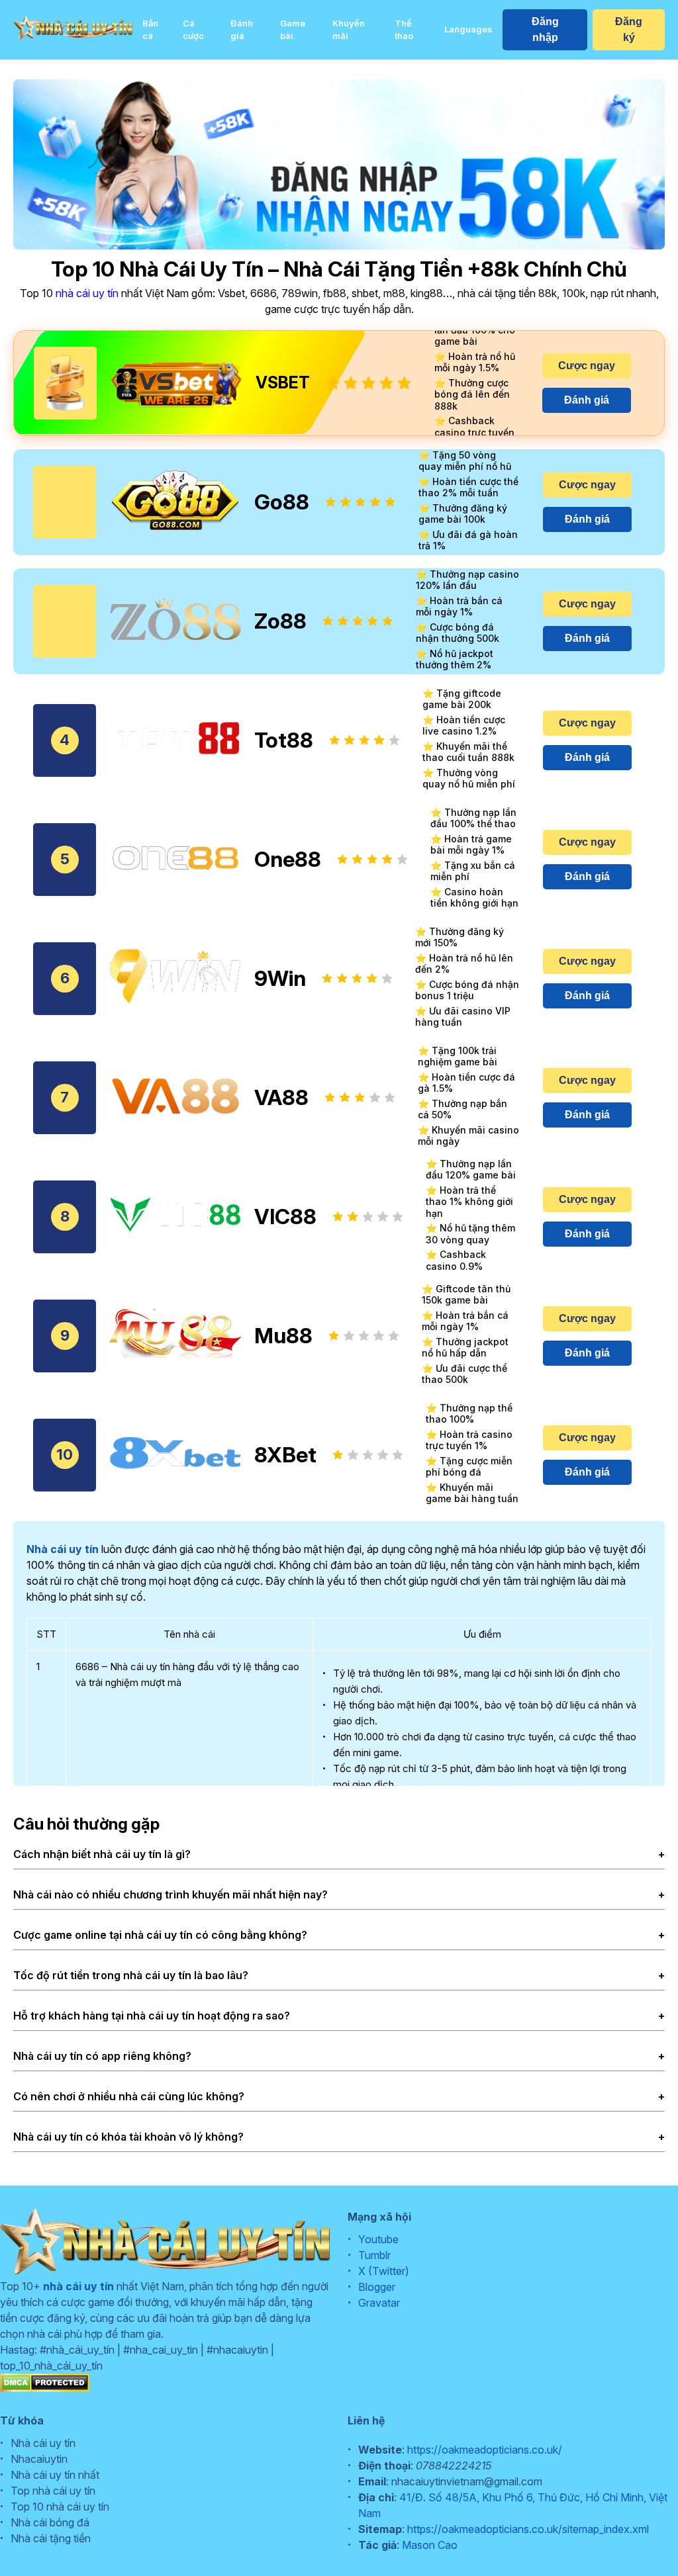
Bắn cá (150, 30)
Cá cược (193, 30)
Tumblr (374, 2255)
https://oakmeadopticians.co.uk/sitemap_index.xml (528, 2529)
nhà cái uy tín (87, 293)
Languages (468, 29)
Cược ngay (587, 366)
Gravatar (379, 2303)
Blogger (377, 2287)
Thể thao (404, 30)
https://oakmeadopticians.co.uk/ (485, 2450)
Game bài (293, 30)
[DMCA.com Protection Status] (45, 2388)
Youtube (378, 2239)
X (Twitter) (384, 2271)
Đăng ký (629, 29)
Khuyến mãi (349, 30)
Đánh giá (242, 30)
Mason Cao (430, 2545)
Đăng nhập (545, 29)
